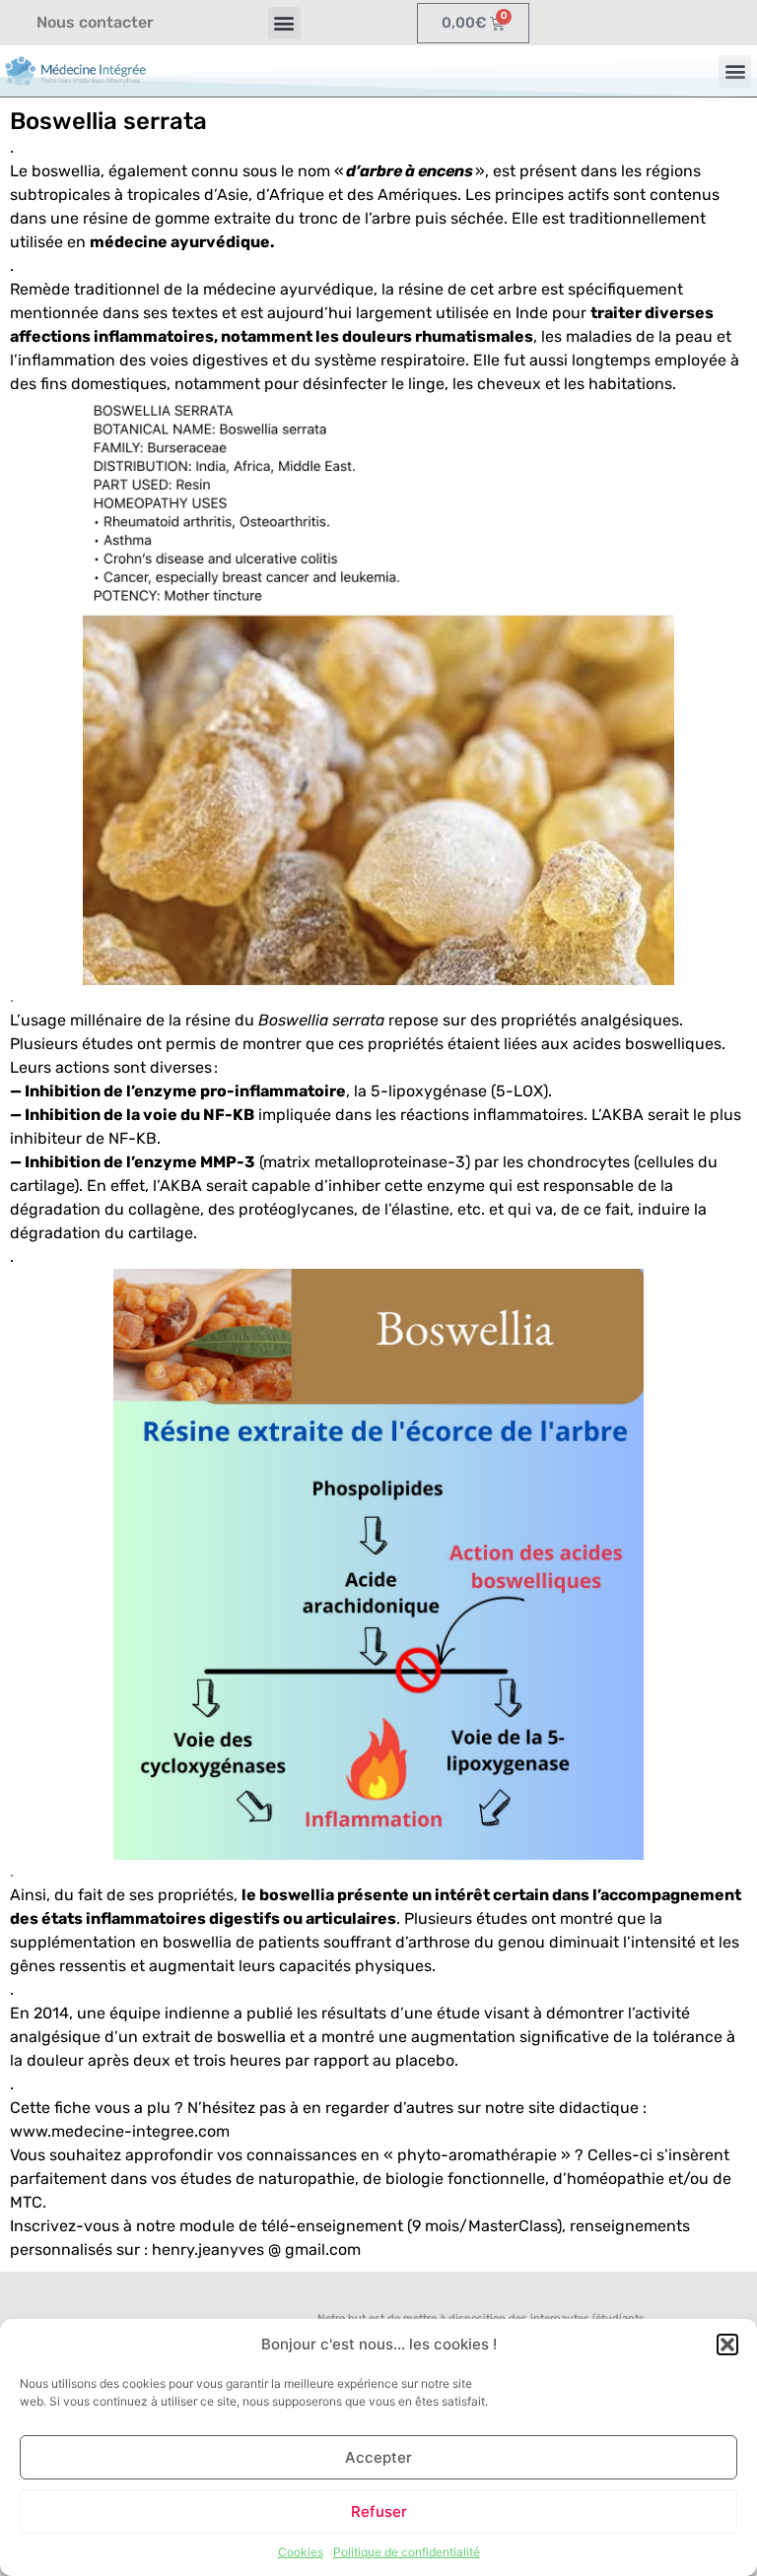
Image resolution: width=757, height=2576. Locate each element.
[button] (727, 2345)
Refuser (379, 2511)
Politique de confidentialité (407, 2552)
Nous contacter (95, 22)
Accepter (378, 2457)
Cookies (301, 2552)
